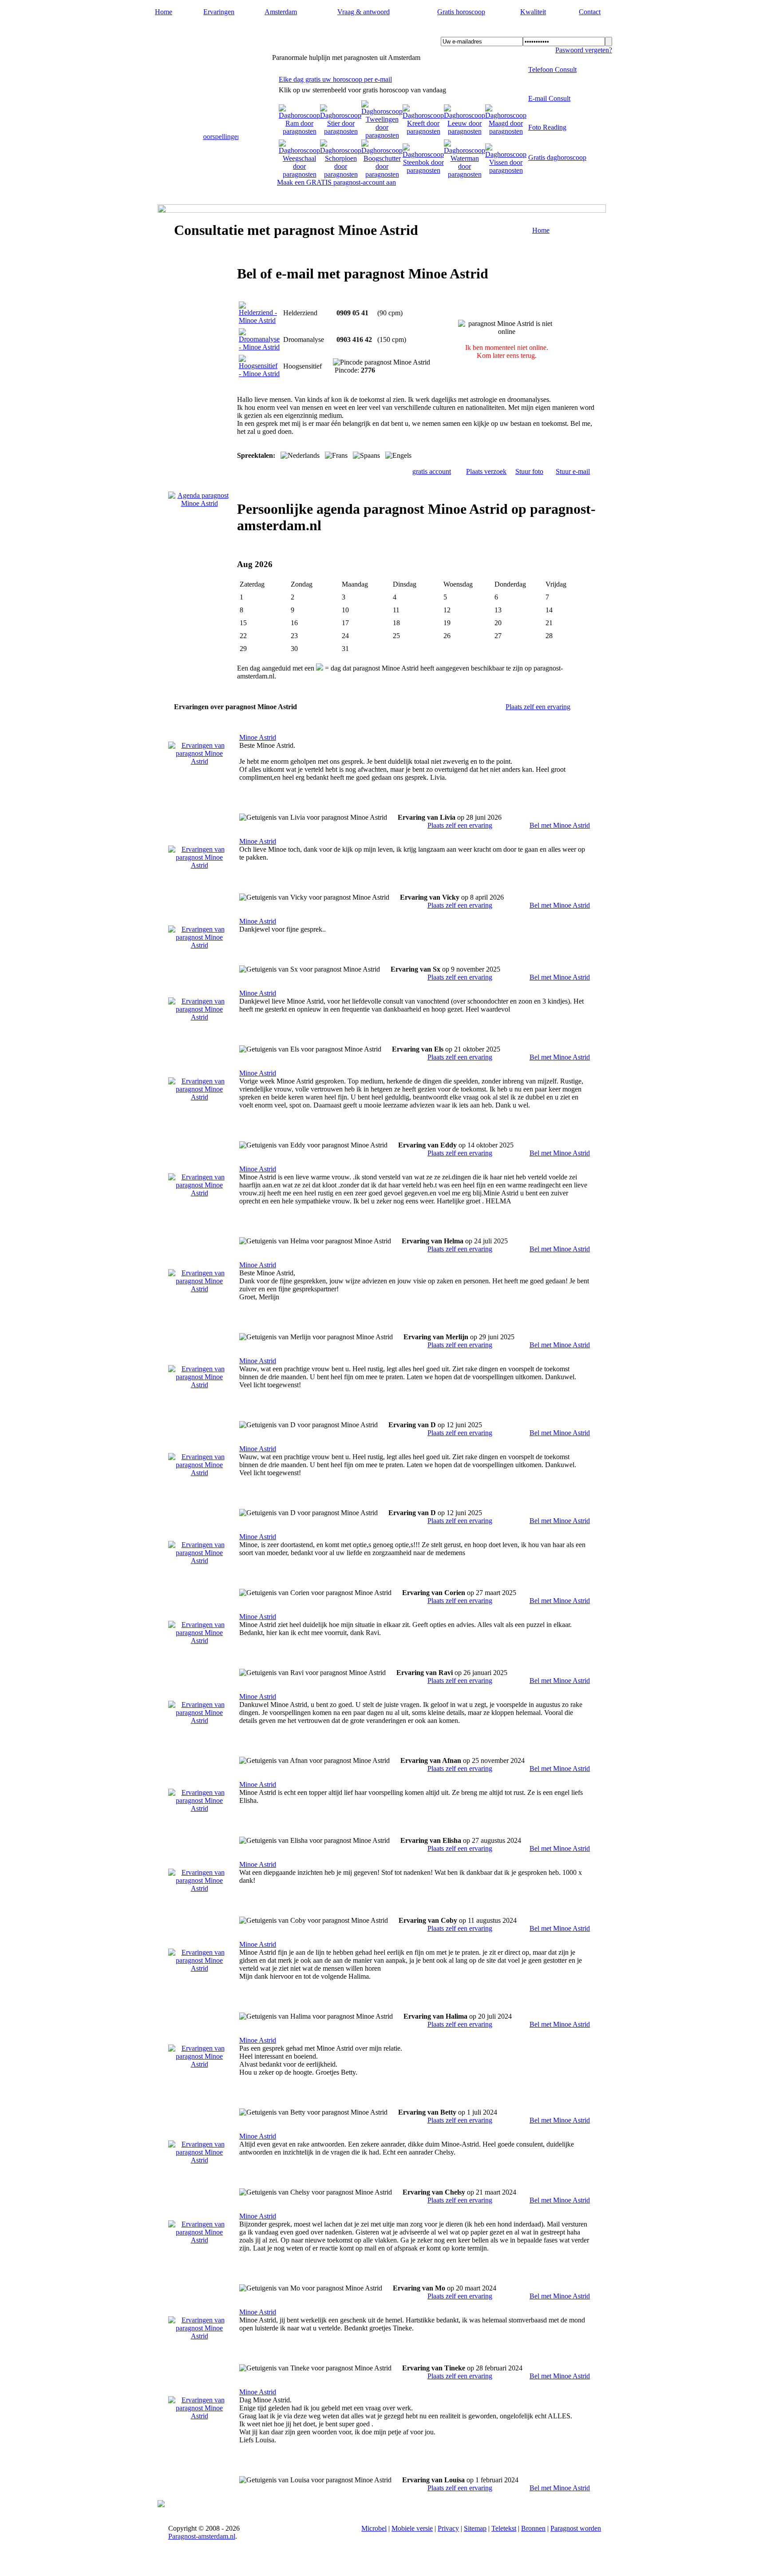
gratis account (432, 471)
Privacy (448, 2528)
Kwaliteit (533, 12)
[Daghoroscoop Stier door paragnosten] (341, 131)
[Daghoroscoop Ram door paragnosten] (299, 131)
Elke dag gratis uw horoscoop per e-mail (335, 79)
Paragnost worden (576, 2528)
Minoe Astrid (258, 737)
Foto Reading (547, 127)
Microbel (374, 2528)
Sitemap (475, 2528)
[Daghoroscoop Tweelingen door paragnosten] (382, 135)
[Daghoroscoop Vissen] (506, 170)
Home (164, 12)
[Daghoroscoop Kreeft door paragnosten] (423, 131)
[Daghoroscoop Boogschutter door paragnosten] (382, 174)
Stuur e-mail (573, 471)
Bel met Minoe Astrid (560, 825)
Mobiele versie (412, 2528)
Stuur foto (529, 471)
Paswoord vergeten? (584, 50)
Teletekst (504, 2528)
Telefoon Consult (552, 69)
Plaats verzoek (486, 471)
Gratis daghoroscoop (557, 157)
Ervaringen (219, 12)
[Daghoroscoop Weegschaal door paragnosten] (299, 174)
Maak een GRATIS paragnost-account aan (336, 182)
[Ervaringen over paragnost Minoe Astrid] (199, 761)
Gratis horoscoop (461, 12)
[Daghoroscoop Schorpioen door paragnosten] (341, 174)
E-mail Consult (549, 98)
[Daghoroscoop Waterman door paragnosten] (465, 174)
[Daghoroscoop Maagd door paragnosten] (506, 131)
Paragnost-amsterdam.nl (213, 32)
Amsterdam (281, 12)
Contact (590, 12)
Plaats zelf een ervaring (538, 707)
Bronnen (533, 2528)
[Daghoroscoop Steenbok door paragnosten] (423, 170)
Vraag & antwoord (364, 12)
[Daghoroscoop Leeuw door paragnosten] (465, 131)
